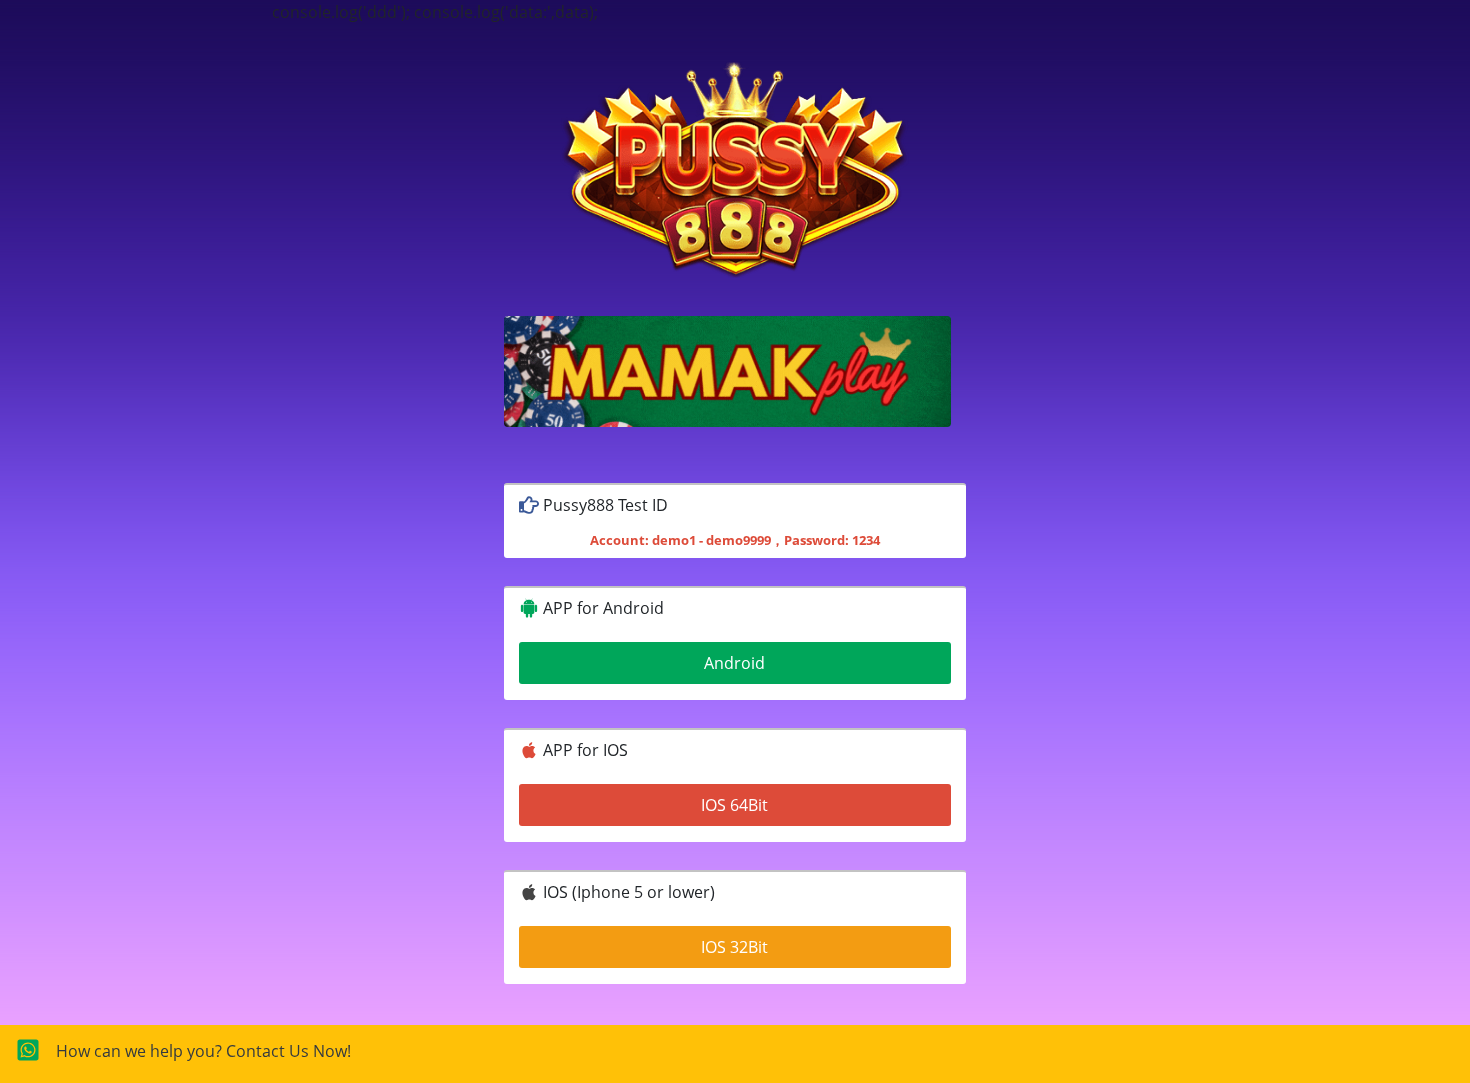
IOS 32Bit (734, 947)
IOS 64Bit (734, 805)
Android (734, 663)
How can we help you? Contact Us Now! (203, 1051)
